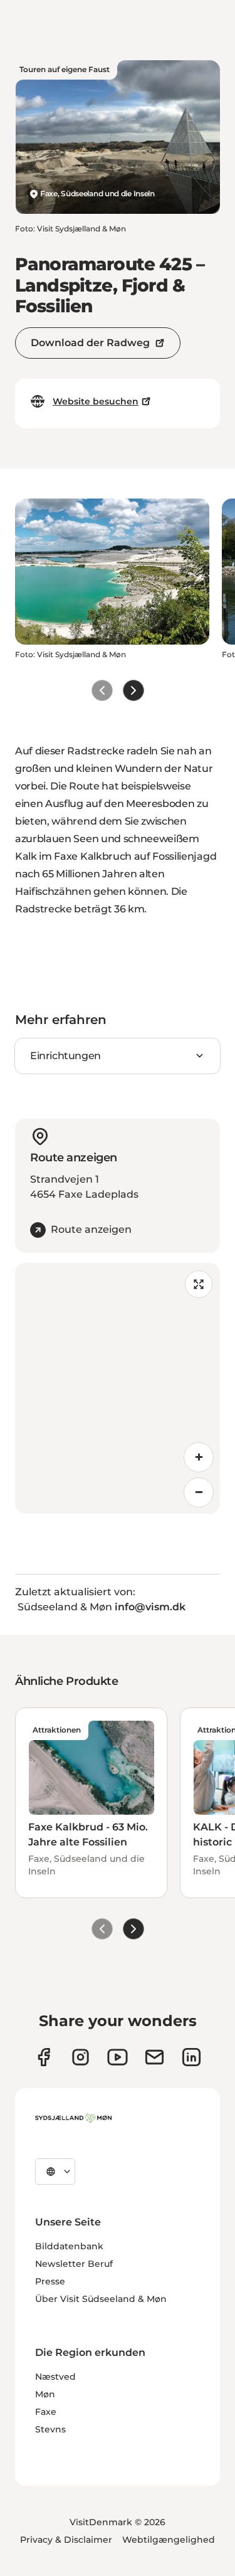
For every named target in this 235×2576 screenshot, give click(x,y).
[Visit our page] (81, 2057)
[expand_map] (199, 1284)
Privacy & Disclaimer (66, 2540)
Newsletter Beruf (74, 2264)
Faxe (46, 2412)
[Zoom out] (199, 1492)
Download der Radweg (90, 343)
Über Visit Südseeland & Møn (101, 2299)
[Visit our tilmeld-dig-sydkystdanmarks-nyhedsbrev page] (154, 2057)
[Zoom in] (199, 1457)
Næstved (55, 2377)
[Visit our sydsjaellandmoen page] (44, 2057)
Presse (50, 2281)
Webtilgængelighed (169, 2540)
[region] (118, 1388)
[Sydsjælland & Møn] (73, 2118)
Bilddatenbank (69, 2246)
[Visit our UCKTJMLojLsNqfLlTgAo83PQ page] (118, 2057)
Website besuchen (96, 401)
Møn (45, 2394)
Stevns (50, 2429)
